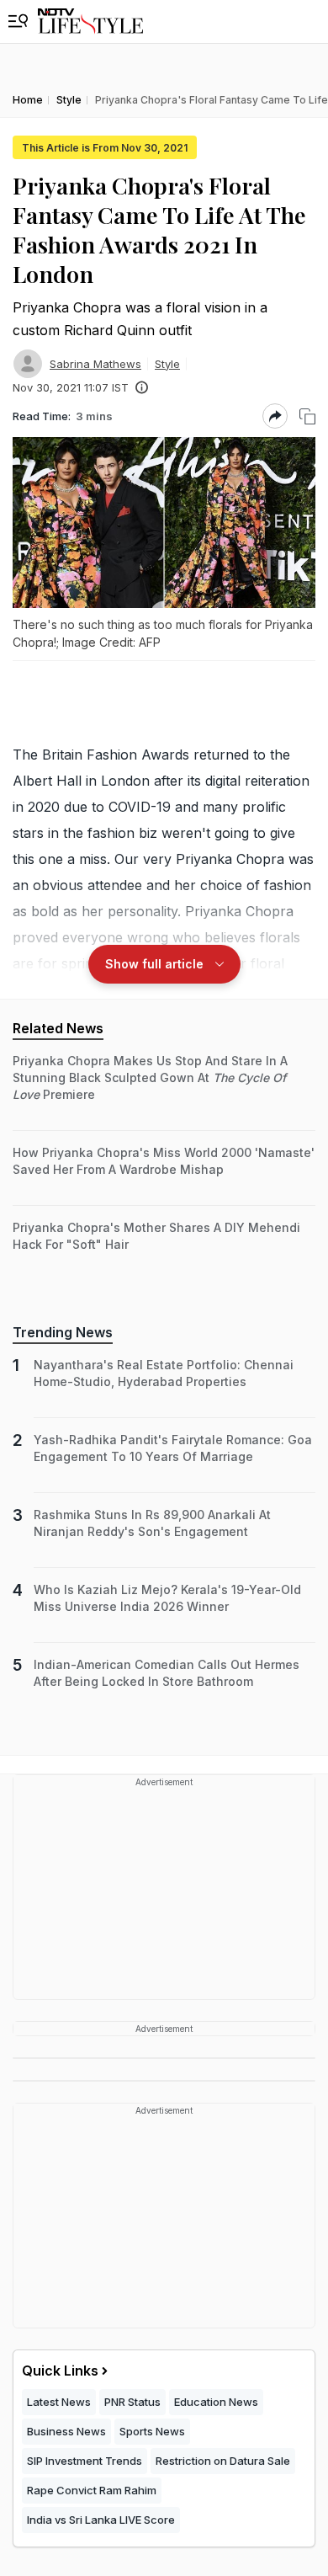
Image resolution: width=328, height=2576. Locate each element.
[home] (90, 21)
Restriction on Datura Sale (223, 2461)
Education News (216, 2402)
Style (167, 364)
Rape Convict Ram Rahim (92, 2490)
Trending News (63, 1332)
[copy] (307, 416)
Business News (66, 2431)
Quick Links (60, 2371)
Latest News (59, 2402)
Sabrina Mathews (95, 364)
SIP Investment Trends (85, 2461)
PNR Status (132, 2402)
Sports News (152, 2431)
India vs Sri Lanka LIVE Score (101, 2520)
